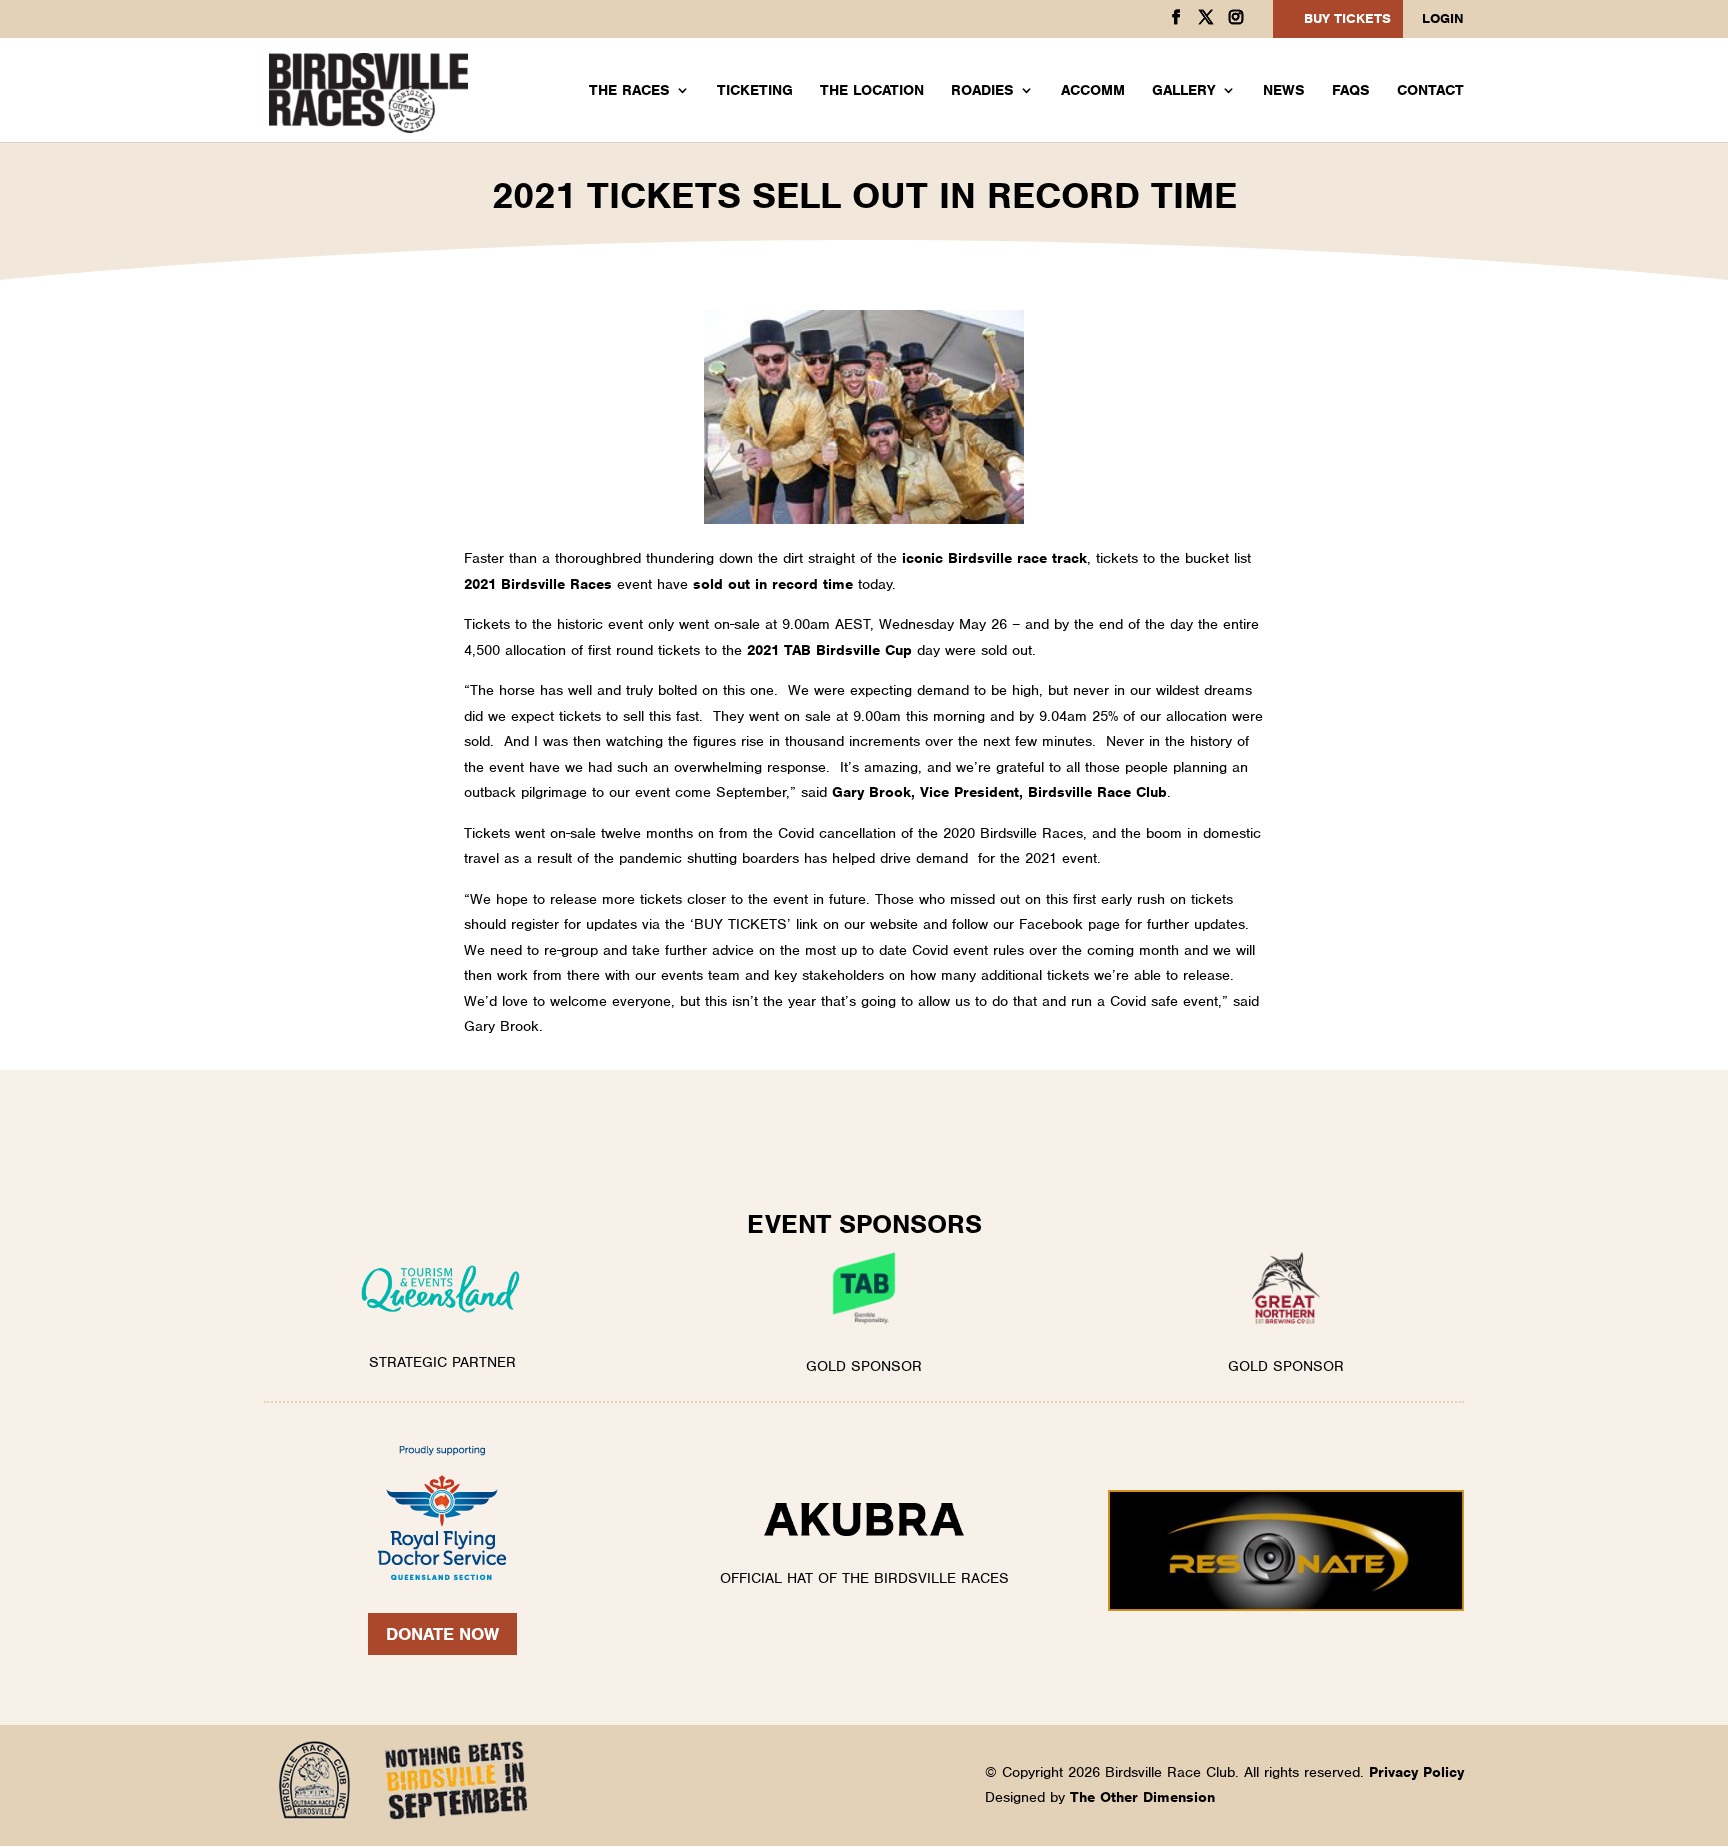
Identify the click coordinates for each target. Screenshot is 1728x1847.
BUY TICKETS (1347, 18)
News (1284, 91)
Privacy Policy (1416, 1772)
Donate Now (442, 1634)
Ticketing (755, 91)
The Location (872, 91)
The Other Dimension (1142, 1797)
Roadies (982, 91)
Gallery (1184, 91)
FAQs (1351, 91)
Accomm (1093, 91)
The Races (629, 91)
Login (1443, 19)
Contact (1430, 91)
